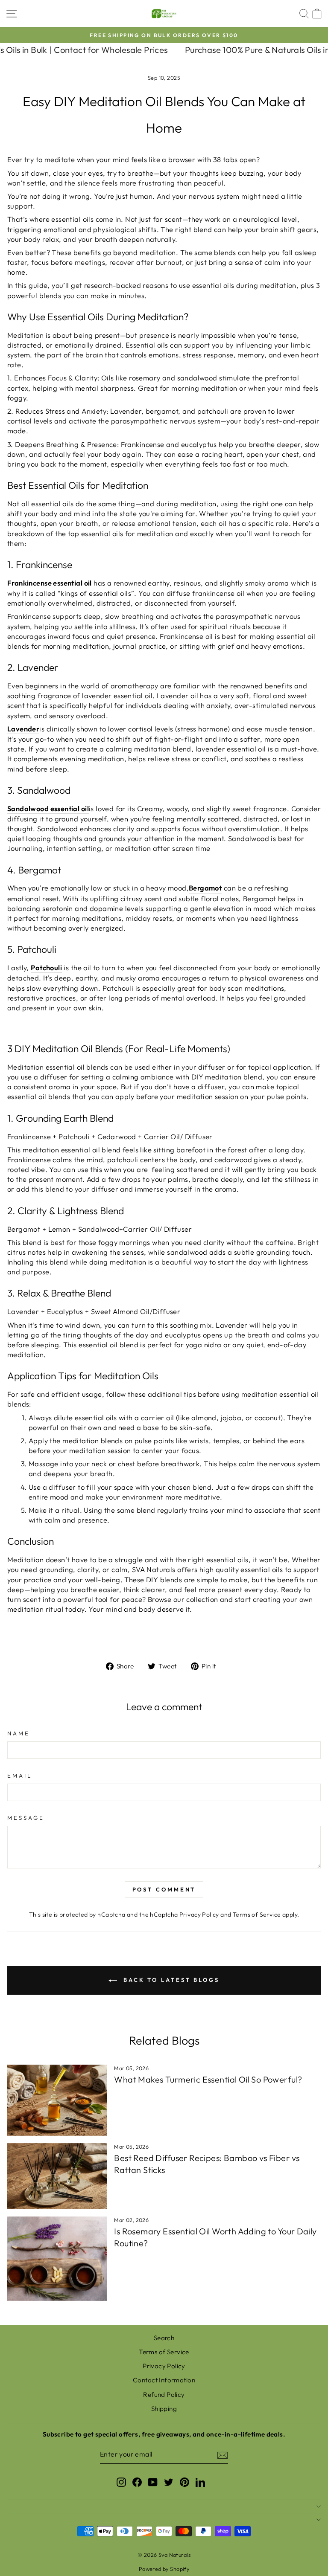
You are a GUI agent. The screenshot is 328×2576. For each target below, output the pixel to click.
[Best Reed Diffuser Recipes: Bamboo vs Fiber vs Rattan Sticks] (57, 2176)
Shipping (164, 2409)
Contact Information (164, 2380)
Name (19, 1733)
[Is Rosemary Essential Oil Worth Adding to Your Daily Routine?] (57, 2259)
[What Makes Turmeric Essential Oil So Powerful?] (57, 2100)
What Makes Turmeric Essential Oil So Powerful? (208, 2079)
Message (26, 1818)
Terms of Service (257, 1915)
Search (164, 2338)
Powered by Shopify (164, 2569)
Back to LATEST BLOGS (170, 1980)
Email (20, 1775)
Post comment (164, 1889)
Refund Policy (164, 2395)
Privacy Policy (199, 1915)
